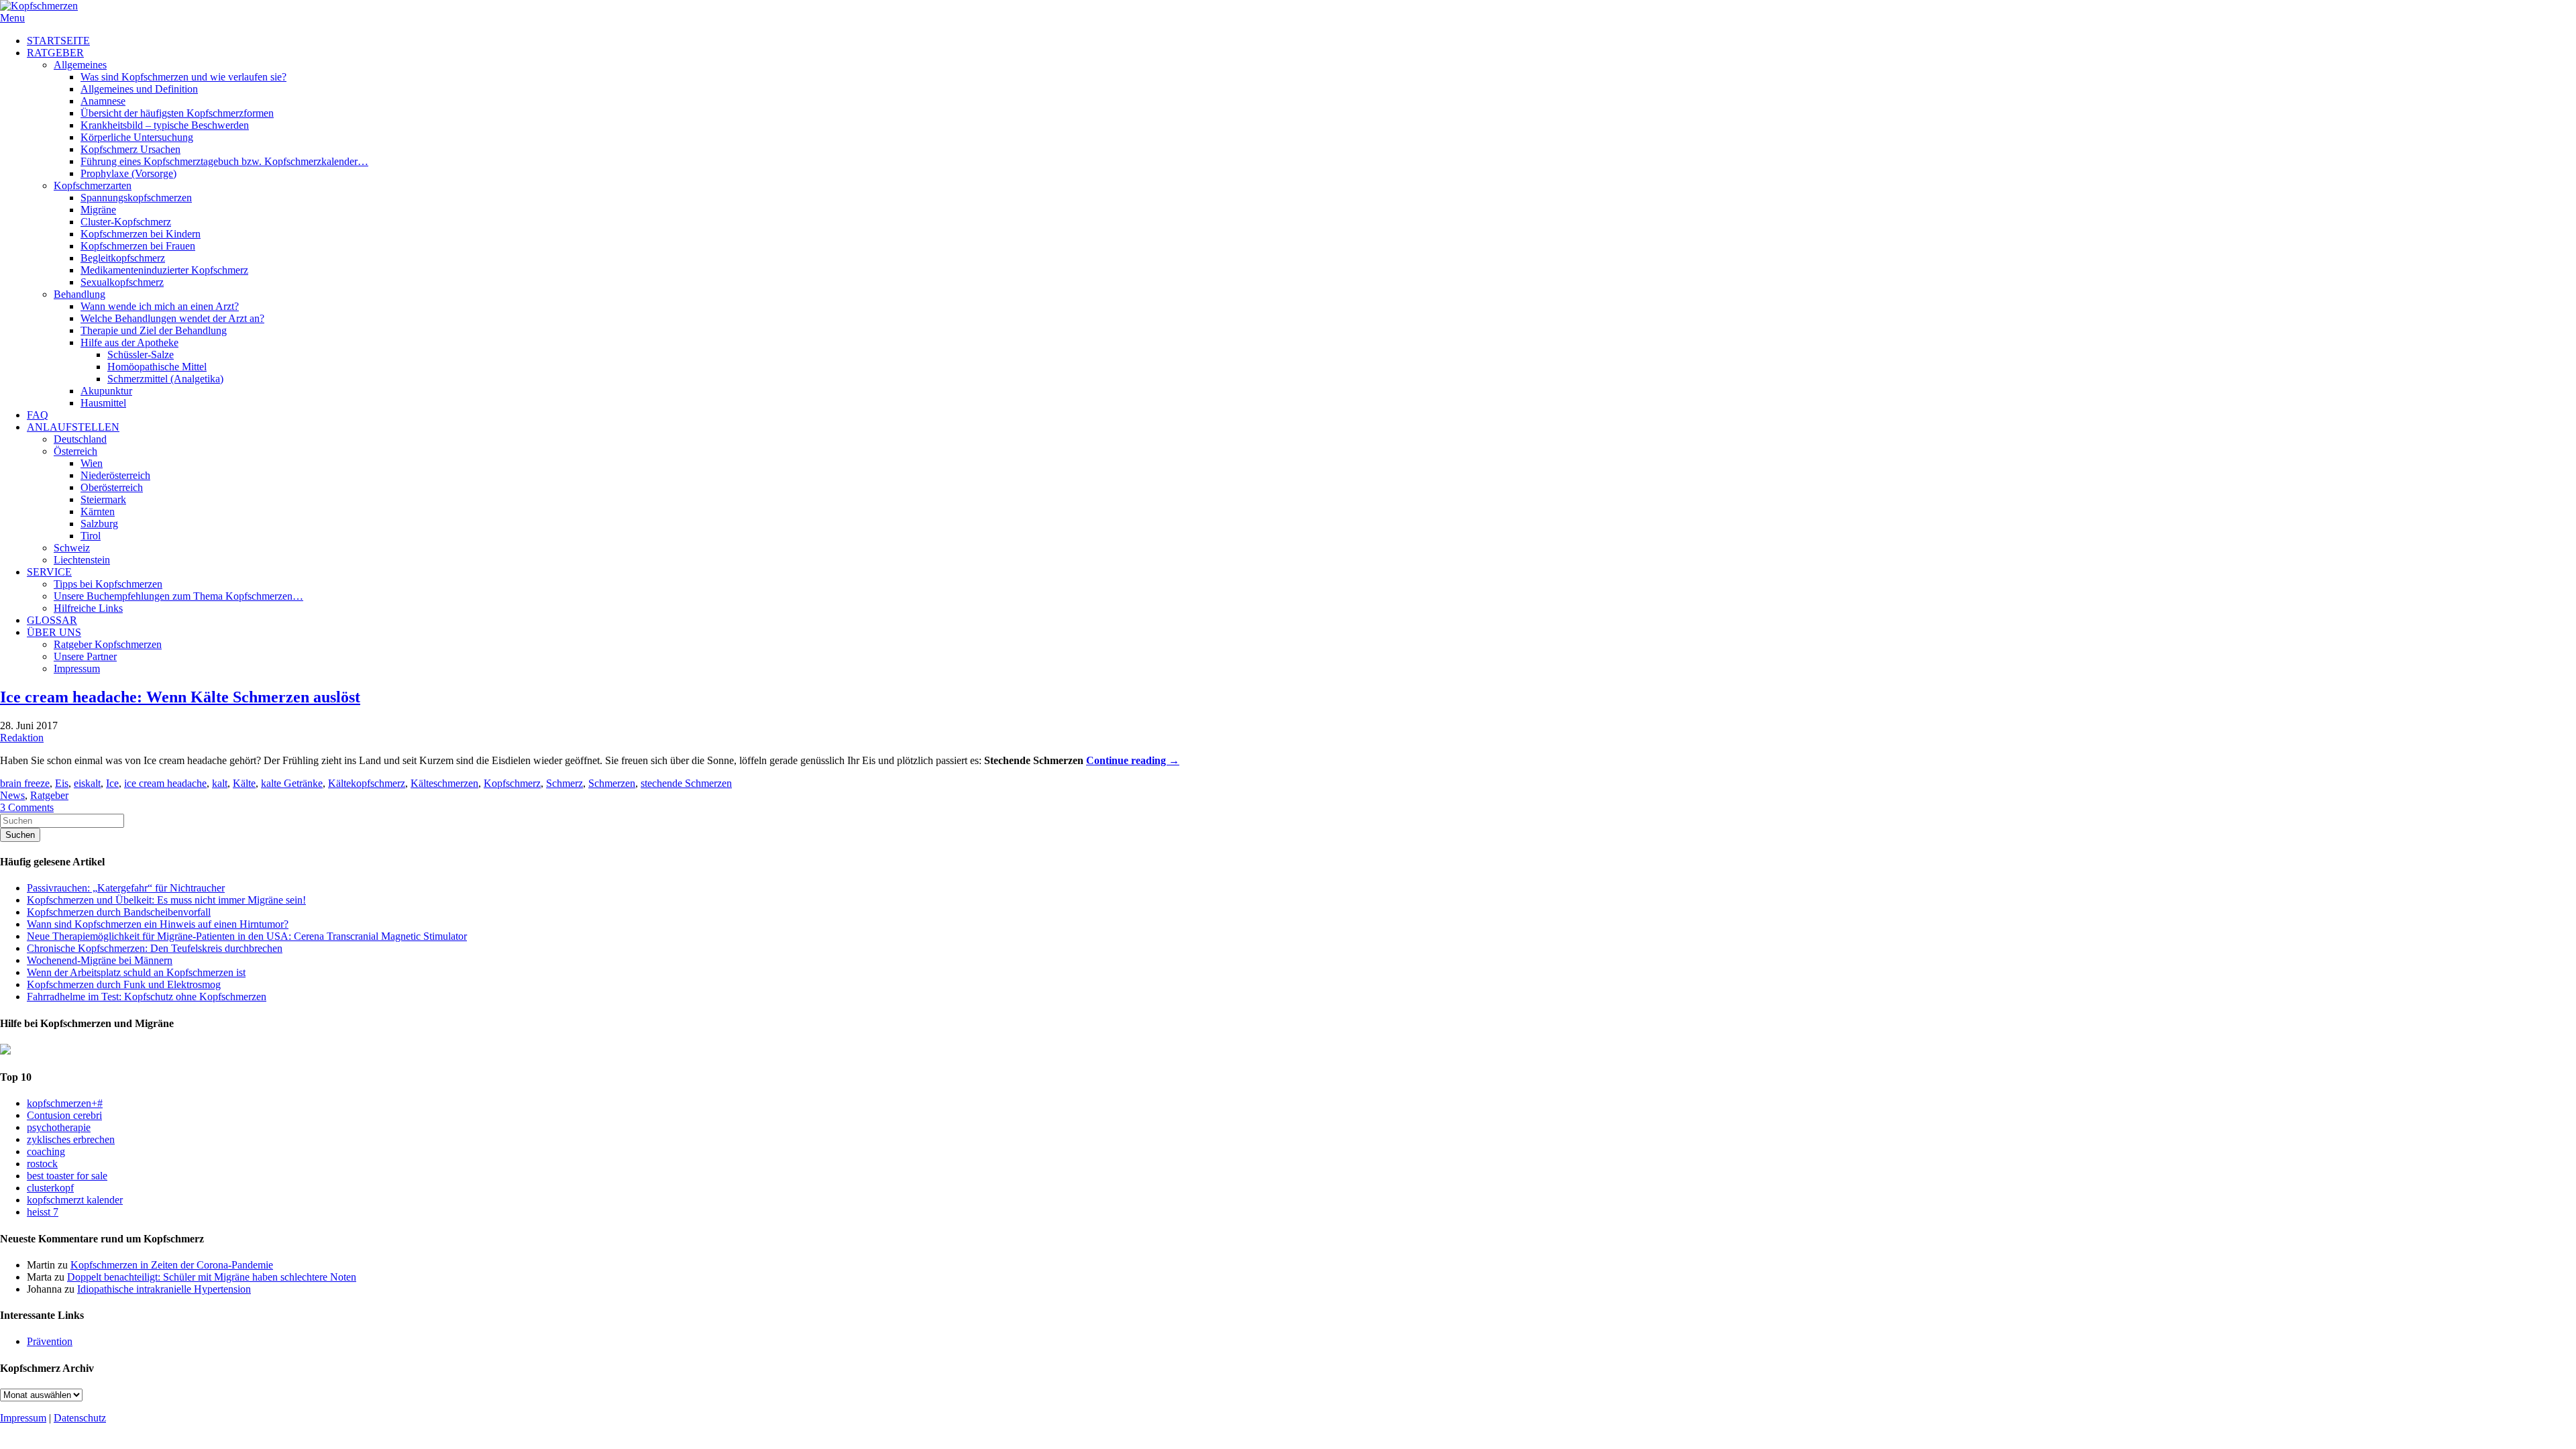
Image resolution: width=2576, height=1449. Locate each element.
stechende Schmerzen (686, 783)
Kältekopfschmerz (367, 783)
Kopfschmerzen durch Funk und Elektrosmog (124, 984)
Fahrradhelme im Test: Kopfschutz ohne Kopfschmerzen (147, 997)
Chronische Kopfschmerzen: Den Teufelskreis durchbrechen (155, 948)
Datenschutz (80, 1418)
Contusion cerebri (64, 1115)
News (12, 795)
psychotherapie (59, 1127)
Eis (62, 783)
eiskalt (87, 783)
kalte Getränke (292, 783)
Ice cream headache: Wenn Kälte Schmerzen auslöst (180, 697)
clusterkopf (50, 1188)
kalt (220, 783)
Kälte (244, 783)
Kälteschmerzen (444, 783)
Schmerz (565, 783)
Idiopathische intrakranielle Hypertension (164, 1289)
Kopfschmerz (512, 783)
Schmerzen (612, 783)
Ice (112, 783)
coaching (46, 1151)
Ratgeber (49, 795)
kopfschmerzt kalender (75, 1200)
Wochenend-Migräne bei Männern (100, 960)
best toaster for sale (67, 1176)
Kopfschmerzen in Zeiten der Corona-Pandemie (172, 1265)
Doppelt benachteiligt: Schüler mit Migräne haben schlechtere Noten (212, 1277)
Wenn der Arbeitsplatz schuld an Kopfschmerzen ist (136, 972)
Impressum (23, 1418)
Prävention (50, 1341)
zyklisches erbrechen (71, 1139)
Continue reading (1133, 760)
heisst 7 (43, 1212)
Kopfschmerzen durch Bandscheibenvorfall (119, 912)
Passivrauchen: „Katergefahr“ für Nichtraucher (126, 888)
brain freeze (25, 783)
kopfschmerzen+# (65, 1103)
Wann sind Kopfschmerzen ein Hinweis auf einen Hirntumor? (158, 924)
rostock (42, 1164)
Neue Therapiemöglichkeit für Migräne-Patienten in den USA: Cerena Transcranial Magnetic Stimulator (247, 936)
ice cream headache (165, 783)
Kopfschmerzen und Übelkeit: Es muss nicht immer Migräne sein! (166, 900)
